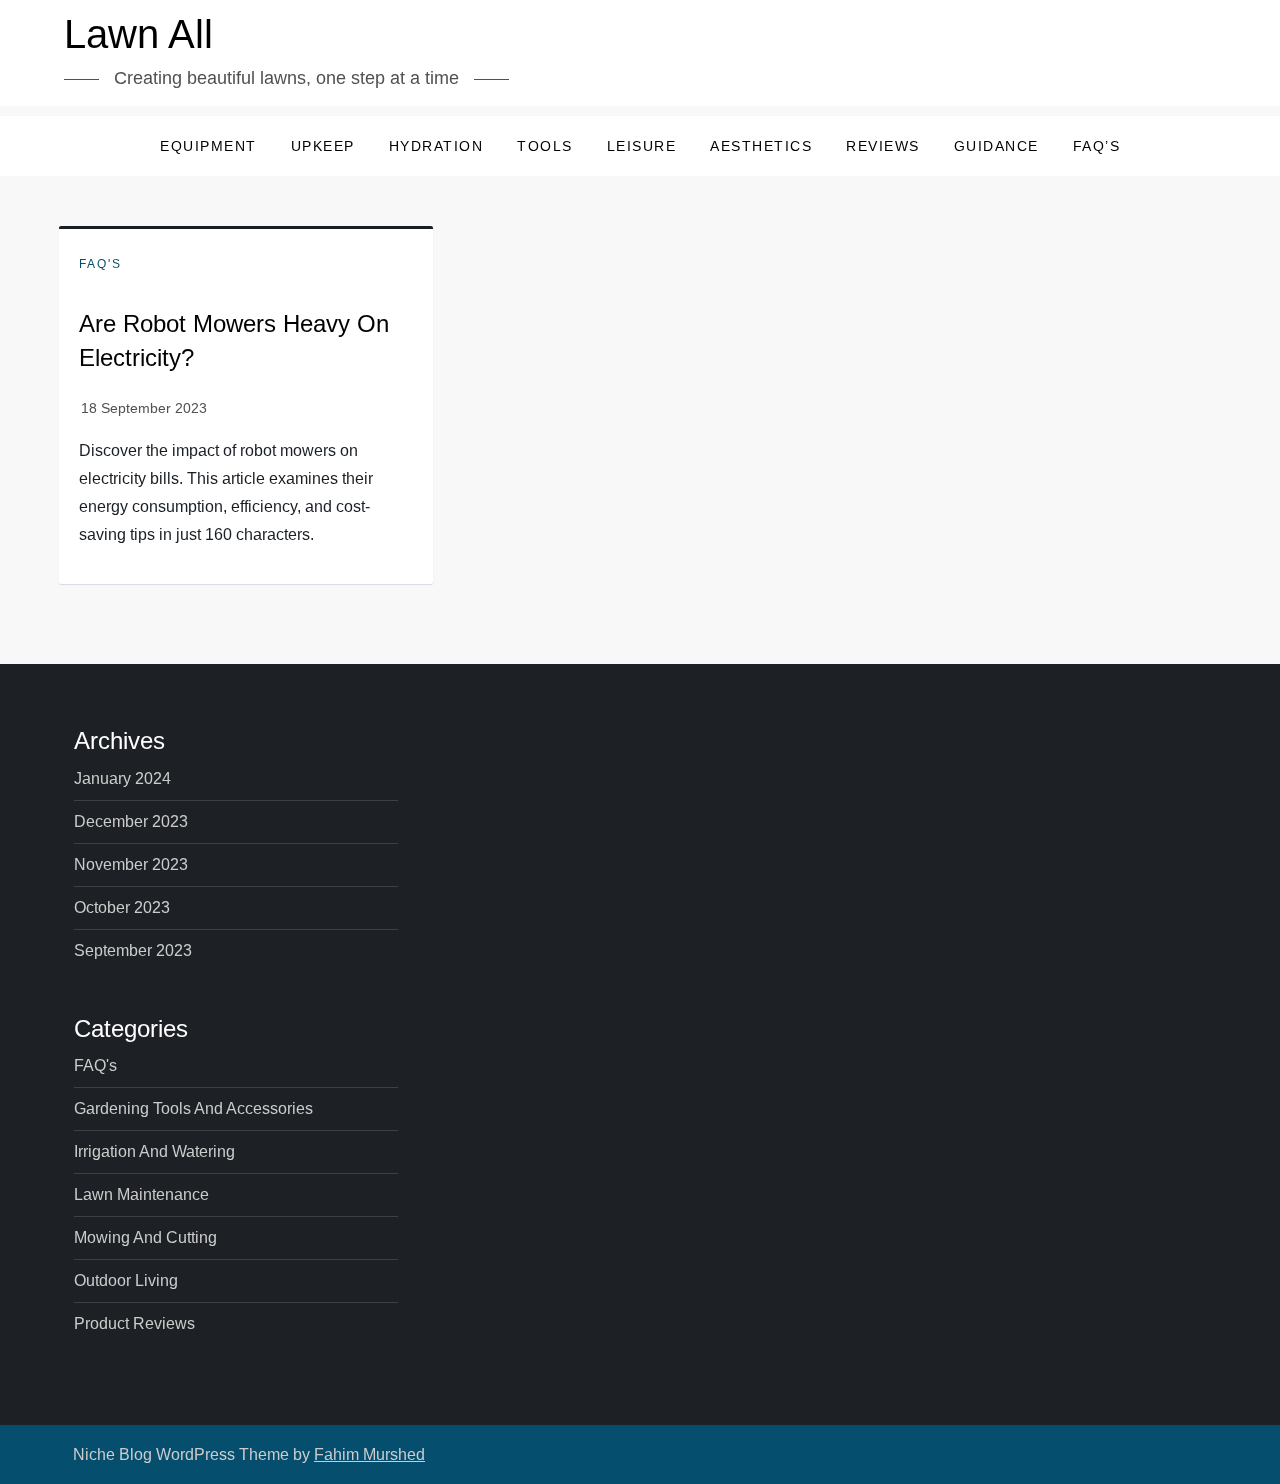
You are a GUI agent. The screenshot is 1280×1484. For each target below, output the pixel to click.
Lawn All (138, 34)
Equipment (208, 146)
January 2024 (122, 778)
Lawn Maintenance (141, 1194)
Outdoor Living (126, 1280)
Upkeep (323, 146)
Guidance (996, 146)
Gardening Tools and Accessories (193, 1108)
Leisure (642, 146)
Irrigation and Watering (154, 1151)
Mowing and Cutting (145, 1237)
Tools (545, 146)
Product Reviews (134, 1323)
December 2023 (131, 821)
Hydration (436, 146)
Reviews (883, 146)
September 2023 (133, 950)
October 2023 (122, 907)
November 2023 (131, 864)
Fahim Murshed (369, 1454)
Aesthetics (761, 146)
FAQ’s (1097, 146)
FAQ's (100, 264)
